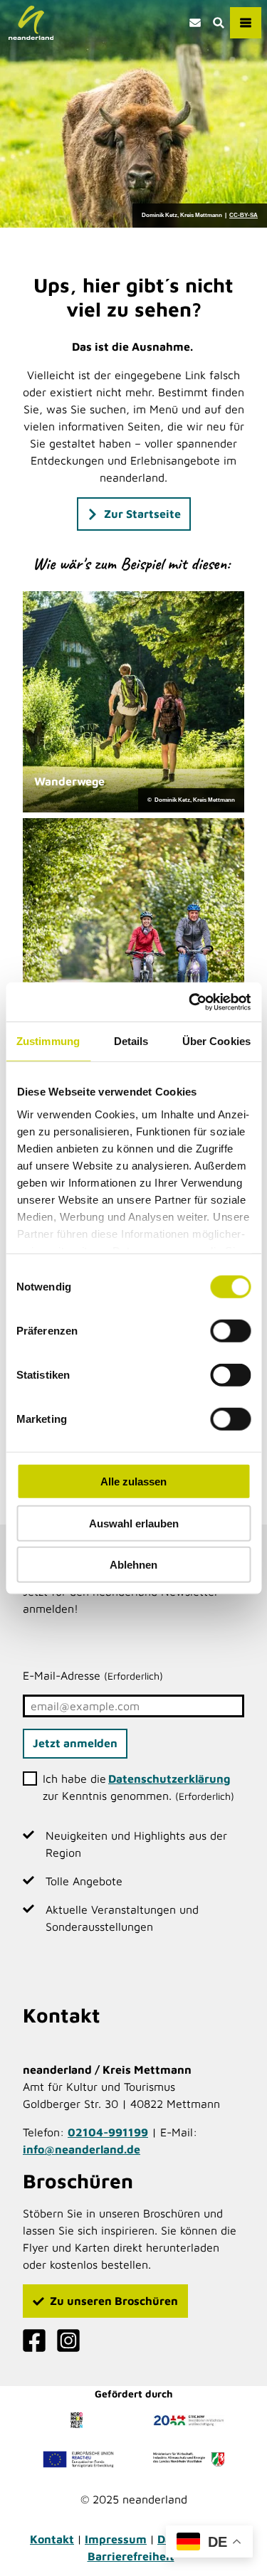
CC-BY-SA (244, 216)
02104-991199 (108, 2132)
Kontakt (52, 2539)
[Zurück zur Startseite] (31, 23)
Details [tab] (131, 1041)
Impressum (116, 2539)
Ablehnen (133, 1565)
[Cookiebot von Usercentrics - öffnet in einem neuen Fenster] (190, 1002)
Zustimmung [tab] (48, 1041)
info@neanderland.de (82, 2149)
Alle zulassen (133, 1482)
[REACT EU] (78, 2459)
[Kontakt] (195, 23)
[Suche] (218, 23)
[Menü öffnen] (246, 23)
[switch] (230, 1331)
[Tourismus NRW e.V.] (78, 2420)
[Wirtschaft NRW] (189, 2459)
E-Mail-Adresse (93, 1675)
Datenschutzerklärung (169, 1779)
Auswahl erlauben (134, 1523)
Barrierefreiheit (131, 2556)
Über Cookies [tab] (216, 1041)
